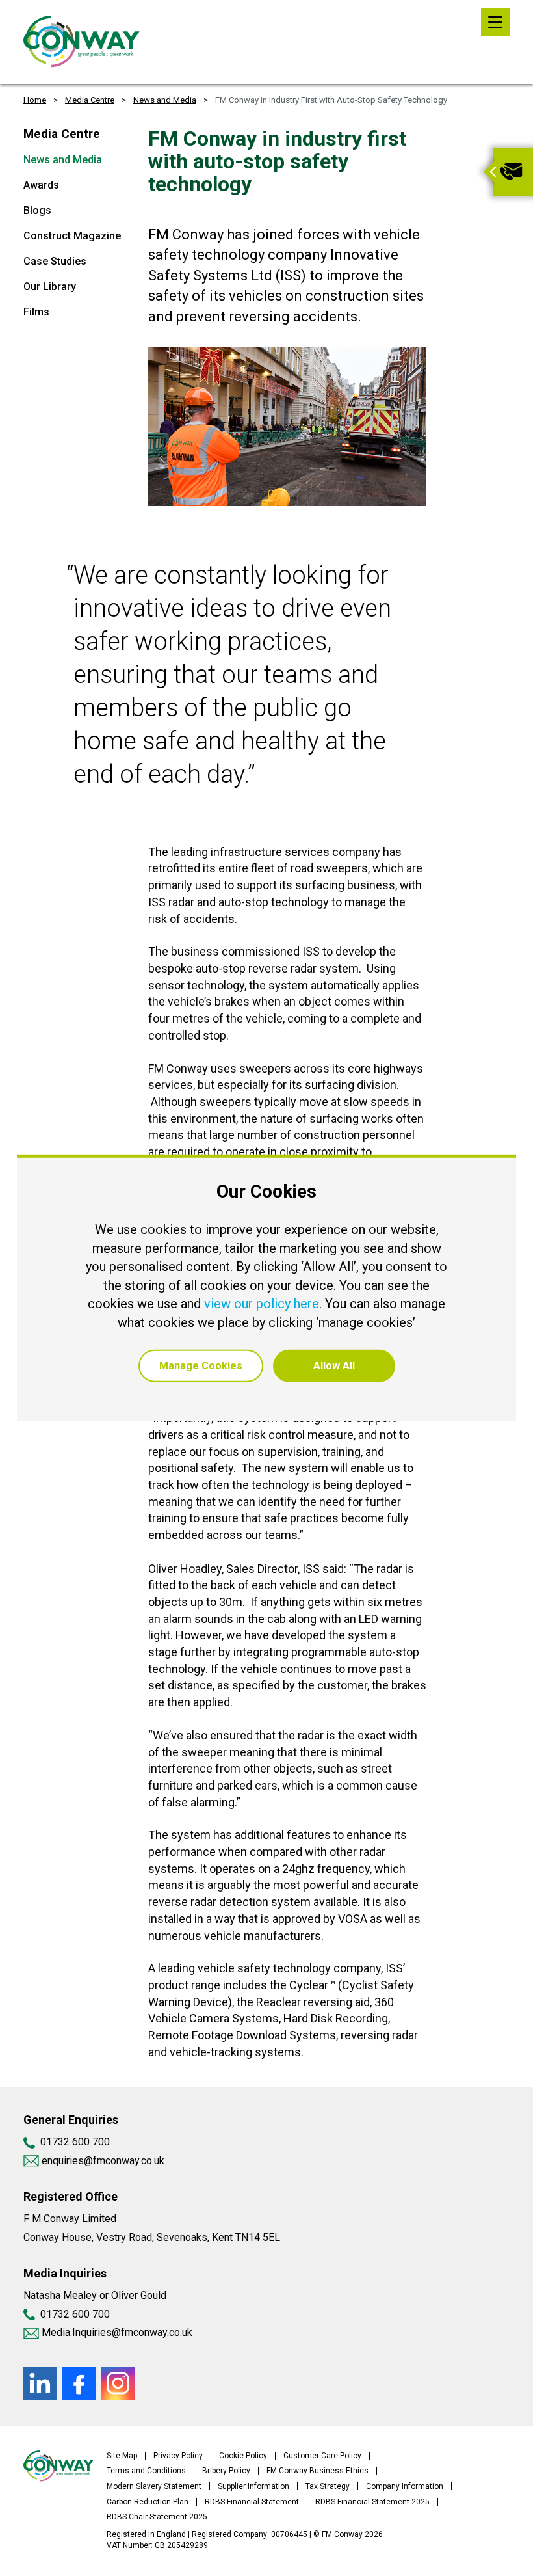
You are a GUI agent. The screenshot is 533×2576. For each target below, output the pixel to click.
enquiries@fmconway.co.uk (102, 2161)
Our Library (50, 287)
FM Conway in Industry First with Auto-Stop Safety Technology (331, 100)
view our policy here (262, 1304)
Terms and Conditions (146, 2471)
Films (36, 312)
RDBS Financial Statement (252, 2502)
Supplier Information (253, 2486)
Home (35, 100)
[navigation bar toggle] (495, 22)
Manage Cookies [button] (201, 1366)
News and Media (165, 100)
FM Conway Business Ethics (318, 2471)
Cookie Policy (243, 2456)
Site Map (122, 2456)
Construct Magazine (72, 236)
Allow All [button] (334, 1366)
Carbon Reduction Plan (148, 2502)
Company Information (405, 2486)
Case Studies (55, 261)
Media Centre (90, 100)
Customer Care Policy (322, 2456)
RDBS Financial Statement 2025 (372, 2502)
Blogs (37, 210)
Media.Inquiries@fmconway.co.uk (117, 2332)
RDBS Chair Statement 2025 (157, 2517)
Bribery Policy (226, 2471)
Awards (41, 185)
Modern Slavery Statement (154, 2486)
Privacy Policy (178, 2456)
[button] (488, 172)
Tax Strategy (328, 2486)
